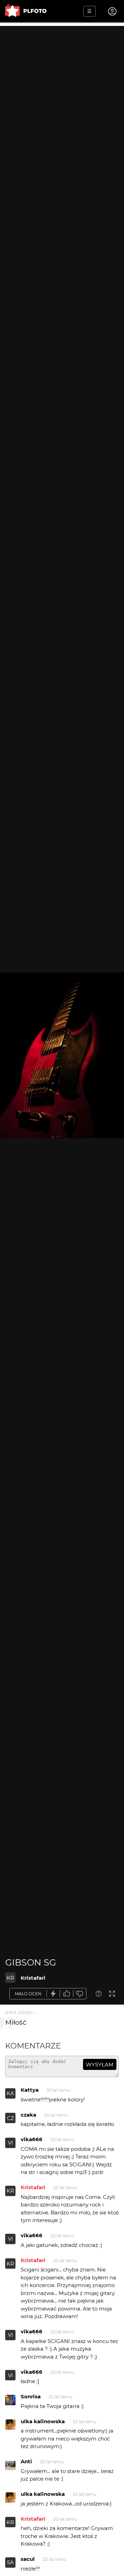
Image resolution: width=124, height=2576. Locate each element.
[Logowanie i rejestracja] (113, 11)
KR (10, 1978)
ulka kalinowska (43, 2421)
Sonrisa (31, 2396)
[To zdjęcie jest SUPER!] (53, 1994)
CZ (11, 2118)
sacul (28, 2559)
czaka (28, 2115)
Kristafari (33, 1978)
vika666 (32, 2139)
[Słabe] (80, 1994)
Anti (26, 2461)
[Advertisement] (62, 88)
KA (10, 2093)
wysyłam (100, 2065)
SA (10, 2562)
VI (11, 2143)
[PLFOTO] (26, 11)
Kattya (30, 2090)
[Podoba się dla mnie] (66, 1994)
